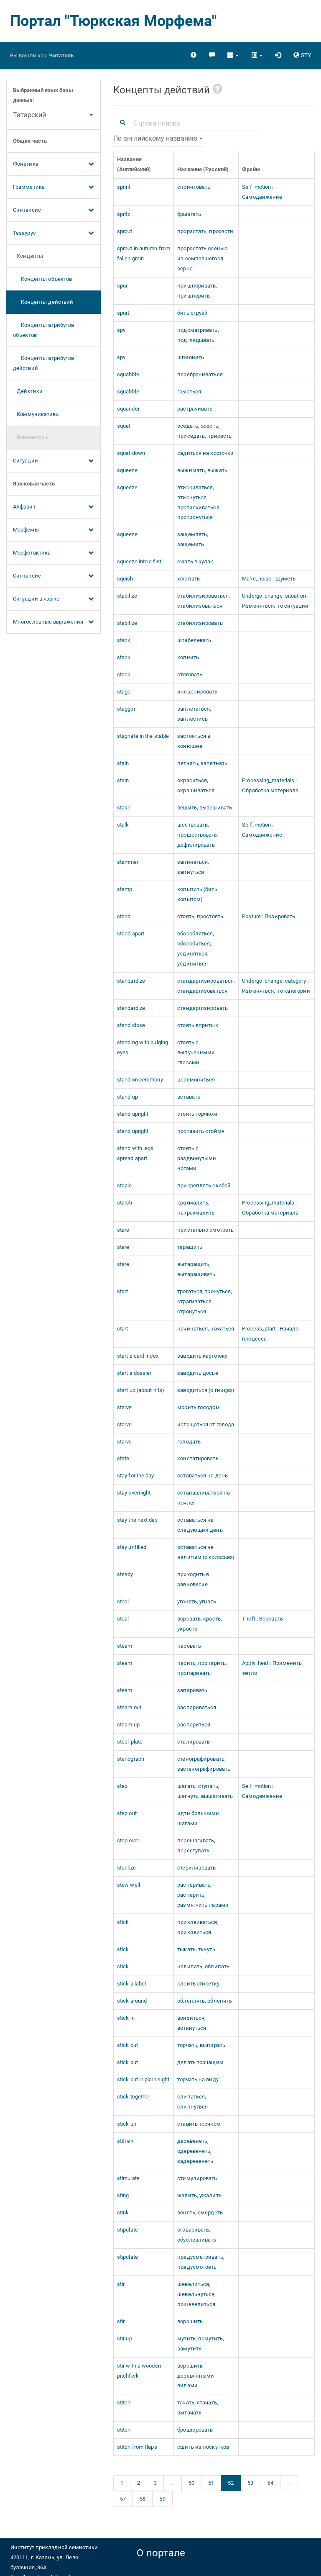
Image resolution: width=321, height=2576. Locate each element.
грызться (189, 392)
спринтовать (194, 187)
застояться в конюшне (194, 741)
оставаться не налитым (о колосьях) (206, 1552)
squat (124, 426)
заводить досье (197, 1373)
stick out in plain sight (143, 2079)
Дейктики (28, 391)
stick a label (131, 1984)
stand (124, 916)
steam (125, 1646)
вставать (189, 1097)
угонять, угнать (197, 1601)
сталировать (194, 1742)
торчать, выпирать (201, 2045)
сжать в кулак (195, 561)
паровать (189, 1646)
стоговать (190, 674)
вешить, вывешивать (205, 808)
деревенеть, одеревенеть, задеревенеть (195, 2151)
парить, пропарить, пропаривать (202, 1668)
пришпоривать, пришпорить (197, 291)
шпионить (191, 357)
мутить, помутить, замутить (201, 2344)
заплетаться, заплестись (194, 714)
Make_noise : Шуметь (269, 579)
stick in (126, 2018)
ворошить (190, 2321)
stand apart (131, 934)
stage (124, 692)
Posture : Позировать (269, 916)
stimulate (128, 2178)
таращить (190, 1247)
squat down (131, 453)
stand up (127, 1097)
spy (121, 330)
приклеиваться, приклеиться (198, 1927)
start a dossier (134, 1373)
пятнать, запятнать (202, 763)
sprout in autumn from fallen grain (144, 253)
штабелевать (194, 640)
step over (128, 1840)
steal (123, 1601)
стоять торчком (197, 1114)
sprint (124, 187)
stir (121, 2284)
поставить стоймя (201, 1131)
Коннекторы (31, 437)
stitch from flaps (137, 2447)
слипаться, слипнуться (192, 2102)
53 (250, 2483)
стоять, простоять (200, 916)
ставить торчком (199, 2124)
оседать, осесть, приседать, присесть (204, 431)
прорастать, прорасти (205, 231)
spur (122, 286)
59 (162, 2499)
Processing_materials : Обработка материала (270, 785)
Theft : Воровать (262, 1619)
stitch (124, 2403)
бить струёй (192, 313)
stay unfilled (132, 1547)
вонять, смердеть (200, 2213)
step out (127, 1813)
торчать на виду (198, 2079)
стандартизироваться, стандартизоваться (206, 986)
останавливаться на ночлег (204, 1498)
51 (211, 2483)
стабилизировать (200, 623)
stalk (123, 825)
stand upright (133, 1114)
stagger (126, 709)
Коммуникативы (37, 414)
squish (125, 579)
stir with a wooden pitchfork (139, 2371)
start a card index (138, 1356)
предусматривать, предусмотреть (201, 2262)
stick (123, 1922)
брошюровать (195, 2430)
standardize (131, 981)
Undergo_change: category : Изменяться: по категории (276, 986)
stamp (125, 889)
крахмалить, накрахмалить (196, 1208)
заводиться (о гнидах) (206, 1390)
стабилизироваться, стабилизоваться (204, 601)
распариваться (197, 1707)
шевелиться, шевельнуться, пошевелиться (196, 2294)
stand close (131, 1025)
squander (128, 409)
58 (143, 2499)
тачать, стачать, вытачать (198, 2408)
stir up (125, 2338)
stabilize (127, 596)
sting (123, 2195)
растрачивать (195, 409)
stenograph (131, 1759)
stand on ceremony (140, 1080)
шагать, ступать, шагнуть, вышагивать (205, 1791)
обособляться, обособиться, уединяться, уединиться (196, 949)
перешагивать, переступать (196, 1845)
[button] (233, 55)
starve (125, 1407)
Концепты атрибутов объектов (43, 330)
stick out (127, 2045)
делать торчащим (200, 2062)
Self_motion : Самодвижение (262, 192)
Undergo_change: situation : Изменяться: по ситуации (275, 601)
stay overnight (134, 1493)
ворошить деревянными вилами (196, 2376)
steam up (128, 1725)
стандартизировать (203, 1008)
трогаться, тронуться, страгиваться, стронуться (205, 1301)
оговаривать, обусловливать (197, 2235)
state (123, 1458)
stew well (129, 1885)
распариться (194, 1725)
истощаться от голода (206, 1424)
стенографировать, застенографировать (204, 1764)
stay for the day (136, 1475)
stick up (127, 2124)
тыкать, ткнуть (196, 1949)
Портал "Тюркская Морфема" (114, 21)
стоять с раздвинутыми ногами (197, 1158)
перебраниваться (200, 374)
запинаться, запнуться (193, 867)
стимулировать (197, 2178)
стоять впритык (197, 1025)
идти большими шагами (198, 1818)
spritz (124, 214)
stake (124, 808)
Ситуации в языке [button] (36, 599)
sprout (125, 231)
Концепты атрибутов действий (43, 363)
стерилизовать (196, 1868)
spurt (123, 313)
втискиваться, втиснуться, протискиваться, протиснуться (199, 502)
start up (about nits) (141, 1390)
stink (123, 2213)
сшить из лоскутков (203, 2447)
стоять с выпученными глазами (196, 1052)
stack (124, 640)
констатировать (198, 1458)
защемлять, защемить (193, 539)
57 (123, 2499)
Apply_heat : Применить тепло (272, 1668)
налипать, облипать (203, 1966)
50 (191, 2483)
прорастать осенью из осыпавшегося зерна (203, 258)
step (122, 1786)
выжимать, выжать (202, 470)
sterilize (126, 1868)
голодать (189, 1442)
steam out (129, 1707)
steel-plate (130, 1742)
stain (123, 763)
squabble (128, 374)
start (123, 1291)
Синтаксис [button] (27, 210)
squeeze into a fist (139, 561)
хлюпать (189, 579)
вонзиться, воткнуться (192, 2023)
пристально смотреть (205, 1230)
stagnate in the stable (143, 736)
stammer (128, 862)
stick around (132, 2001)
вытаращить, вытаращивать (196, 1269)
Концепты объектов (42, 279)
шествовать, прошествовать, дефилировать (198, 835)
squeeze (127, 470)
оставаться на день (203, 1475)
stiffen (125, 2141)
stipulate (127, 2230)
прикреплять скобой (204, 1185)
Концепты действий (43, 302)
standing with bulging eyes (143, 1047)
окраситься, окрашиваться (196, 785)
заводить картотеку (202, 1356)
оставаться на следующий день (200, 1525)
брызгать (189, 214)
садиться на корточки (205, 453)
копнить (188, 657)
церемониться (196, 1080)
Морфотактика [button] (32, 553)
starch (125, 1203)
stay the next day (137, 1520)
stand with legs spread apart (135, 1153)
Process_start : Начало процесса (270, 1334)
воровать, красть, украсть (200, 1624)
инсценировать (197, 692)
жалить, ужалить (199, 2195)
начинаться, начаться (206, 1329)
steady (125, 1574)
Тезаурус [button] (24, 233)
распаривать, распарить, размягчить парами (203, 1895)
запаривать (192, 1690)
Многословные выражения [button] (48, 622)
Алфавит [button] (24, 507)
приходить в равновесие (193, 1579)
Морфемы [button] (26, 530)
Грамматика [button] (29, 187)
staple (125, 1185)
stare (123, 1230)
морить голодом (198, 1407)
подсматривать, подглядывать (198, 335)
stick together (134, 2097)
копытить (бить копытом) (197, 894)
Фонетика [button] (26, 164)
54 (270, 2483)
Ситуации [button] (25, 461)
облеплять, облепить (205, 2001)
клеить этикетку (198, 1984)
